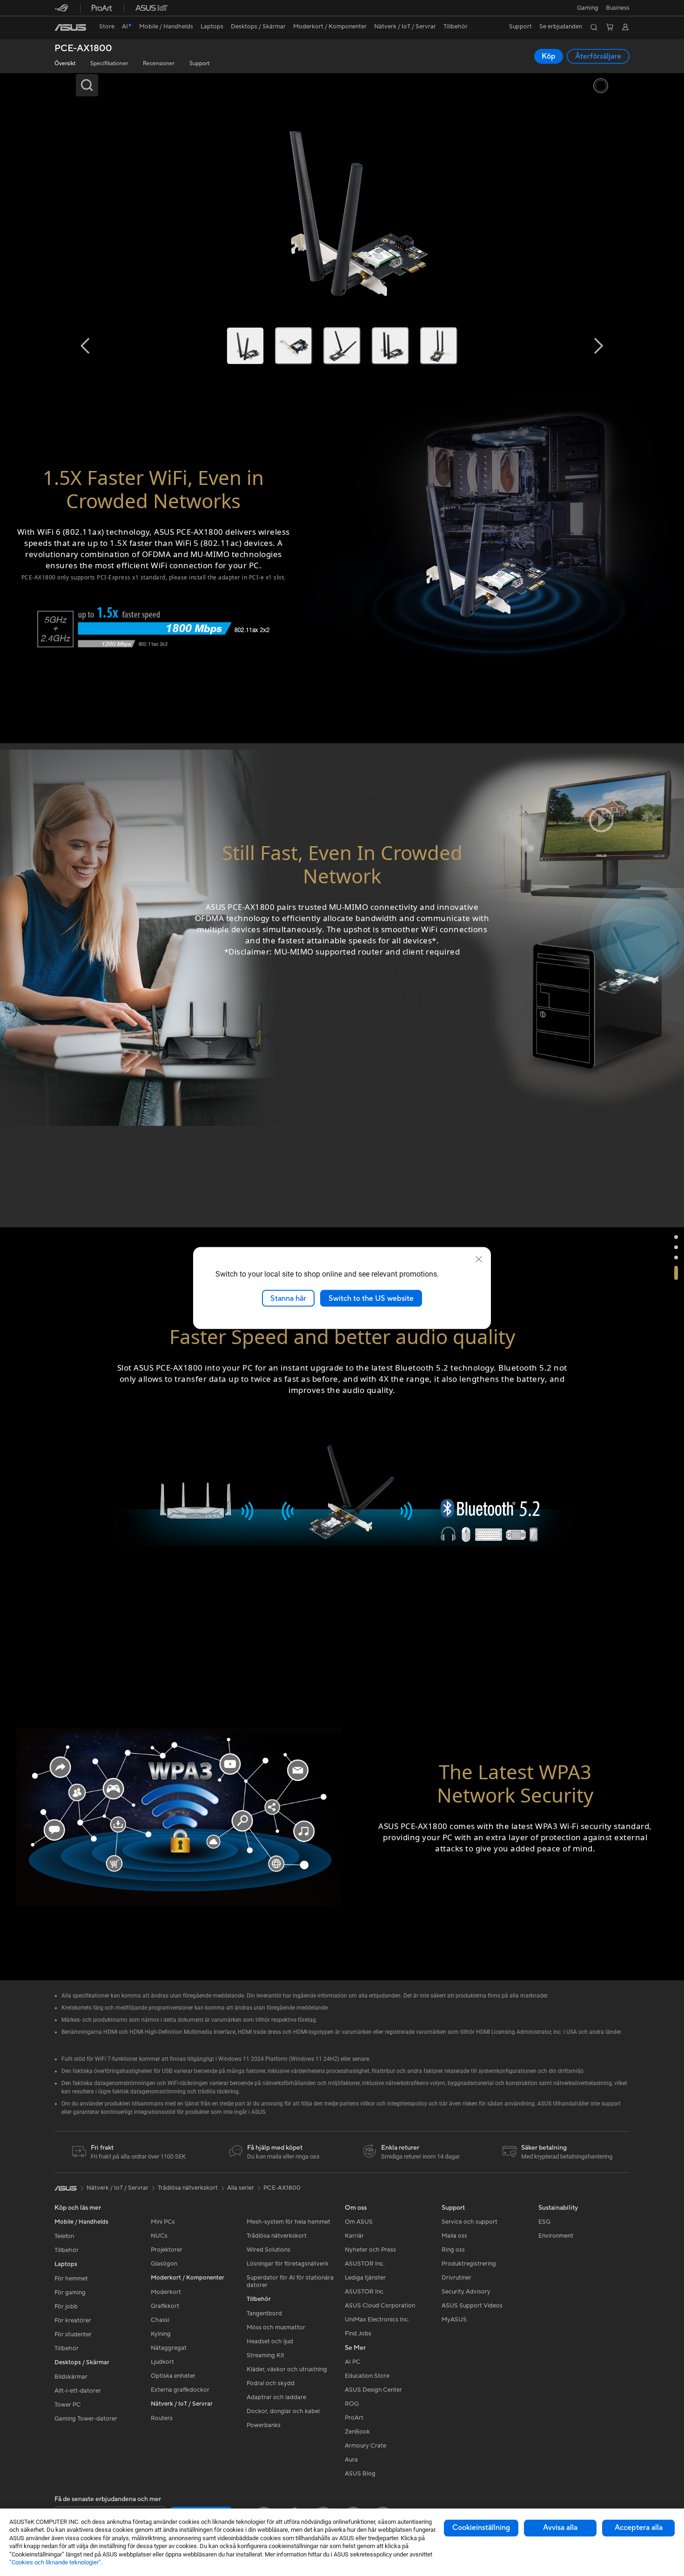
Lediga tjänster (365, 2278)
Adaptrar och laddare (276, 2397)
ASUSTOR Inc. (365, 2264)
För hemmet (71, 2279)
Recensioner (159, 64)
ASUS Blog (360, 2474)
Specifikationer (109, 64)
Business (618, 8)
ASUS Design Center (373, 2390)
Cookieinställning (481, 2528)
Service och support (469, 2222)
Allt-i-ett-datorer (78, 2391)
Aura (351, 2460)
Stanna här (288, 1298)
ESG (544, 2222)
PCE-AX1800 (83, 49)
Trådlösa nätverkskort (277, 2236)
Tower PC (68, 2405)
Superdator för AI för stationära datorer (290, 2281)
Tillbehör (67, 2250)
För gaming (70, 2293)
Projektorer (167, 2250)
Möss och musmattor (276, 2327)
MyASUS (454, 2320)
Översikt (65, 64)
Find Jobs (358, 2334)
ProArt (354, 2418)
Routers (162, 2418)
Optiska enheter (173, 2376)
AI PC (353, 2362)
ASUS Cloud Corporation (380, 2306)
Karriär (354, 2236)
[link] (70, 27)
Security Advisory (466, 2292)
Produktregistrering (469, 2264)
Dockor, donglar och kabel (283, 2411)
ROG (352, 2404)
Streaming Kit (265, 2355)
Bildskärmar (71, 2377)
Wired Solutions (268, 2250)
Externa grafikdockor (180, 2390)
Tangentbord (264, 2314)
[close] (479, 1259)
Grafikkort (165, 2306)
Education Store (367, 2376)
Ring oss (453, 2250)
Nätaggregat (169, 2348)
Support (199, 64)
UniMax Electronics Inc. (377, 2320)
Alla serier (241, 2188)
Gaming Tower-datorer (86, 2419)
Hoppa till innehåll (60, 29)
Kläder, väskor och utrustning (287, 2369)
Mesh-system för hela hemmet (288, 2222)
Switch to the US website (371, 1298)
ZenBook (357, 2432)
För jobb (66, 2307)
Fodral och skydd (271, 2383)
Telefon (64, 2236)
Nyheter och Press (370, 2250)
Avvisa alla (560, 2528)
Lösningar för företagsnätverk (288, 2264)
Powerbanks (264, 2425)
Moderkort (166, 2292)
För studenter (73, 2334)
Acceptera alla (639, 2528)
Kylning (161, 2334)
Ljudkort (162, 2362)
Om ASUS (359, 2222)
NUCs (159, 2236)
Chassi (160, 2320)
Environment (556, 2236)
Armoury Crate (365, 2446)
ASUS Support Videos (472, 2306)
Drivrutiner (456, 2278)
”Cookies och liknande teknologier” (55, 2562)
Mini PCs (163, 2222)
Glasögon (164, 2264)
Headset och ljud (270, 2341)
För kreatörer (73, 2320)
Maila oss (454, 2236)
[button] (588, 8)
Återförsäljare (598, 56)
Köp (549, 56)
